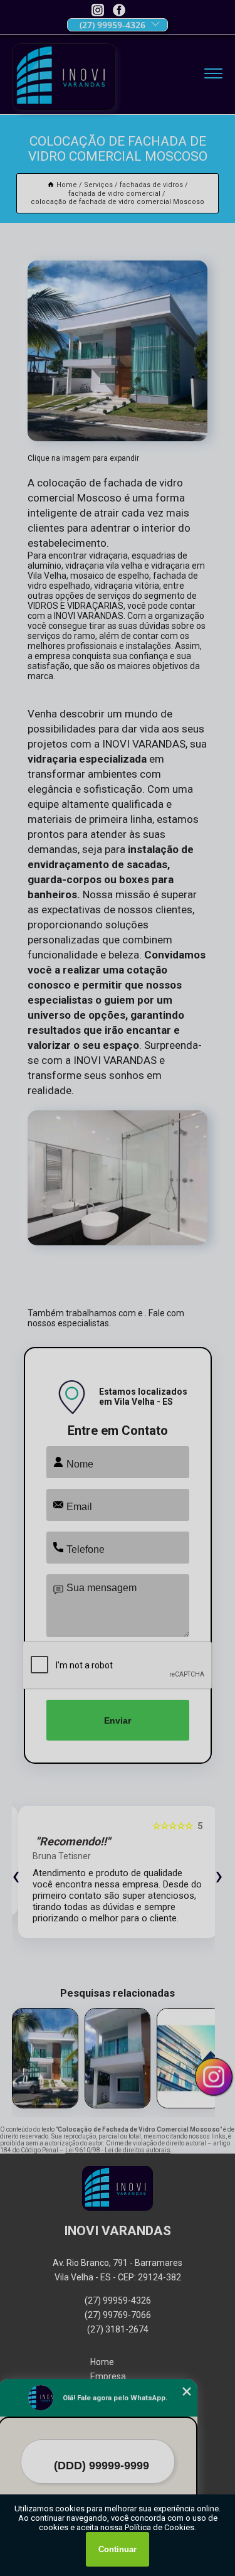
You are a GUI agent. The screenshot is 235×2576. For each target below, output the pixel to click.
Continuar (118, 2549)
